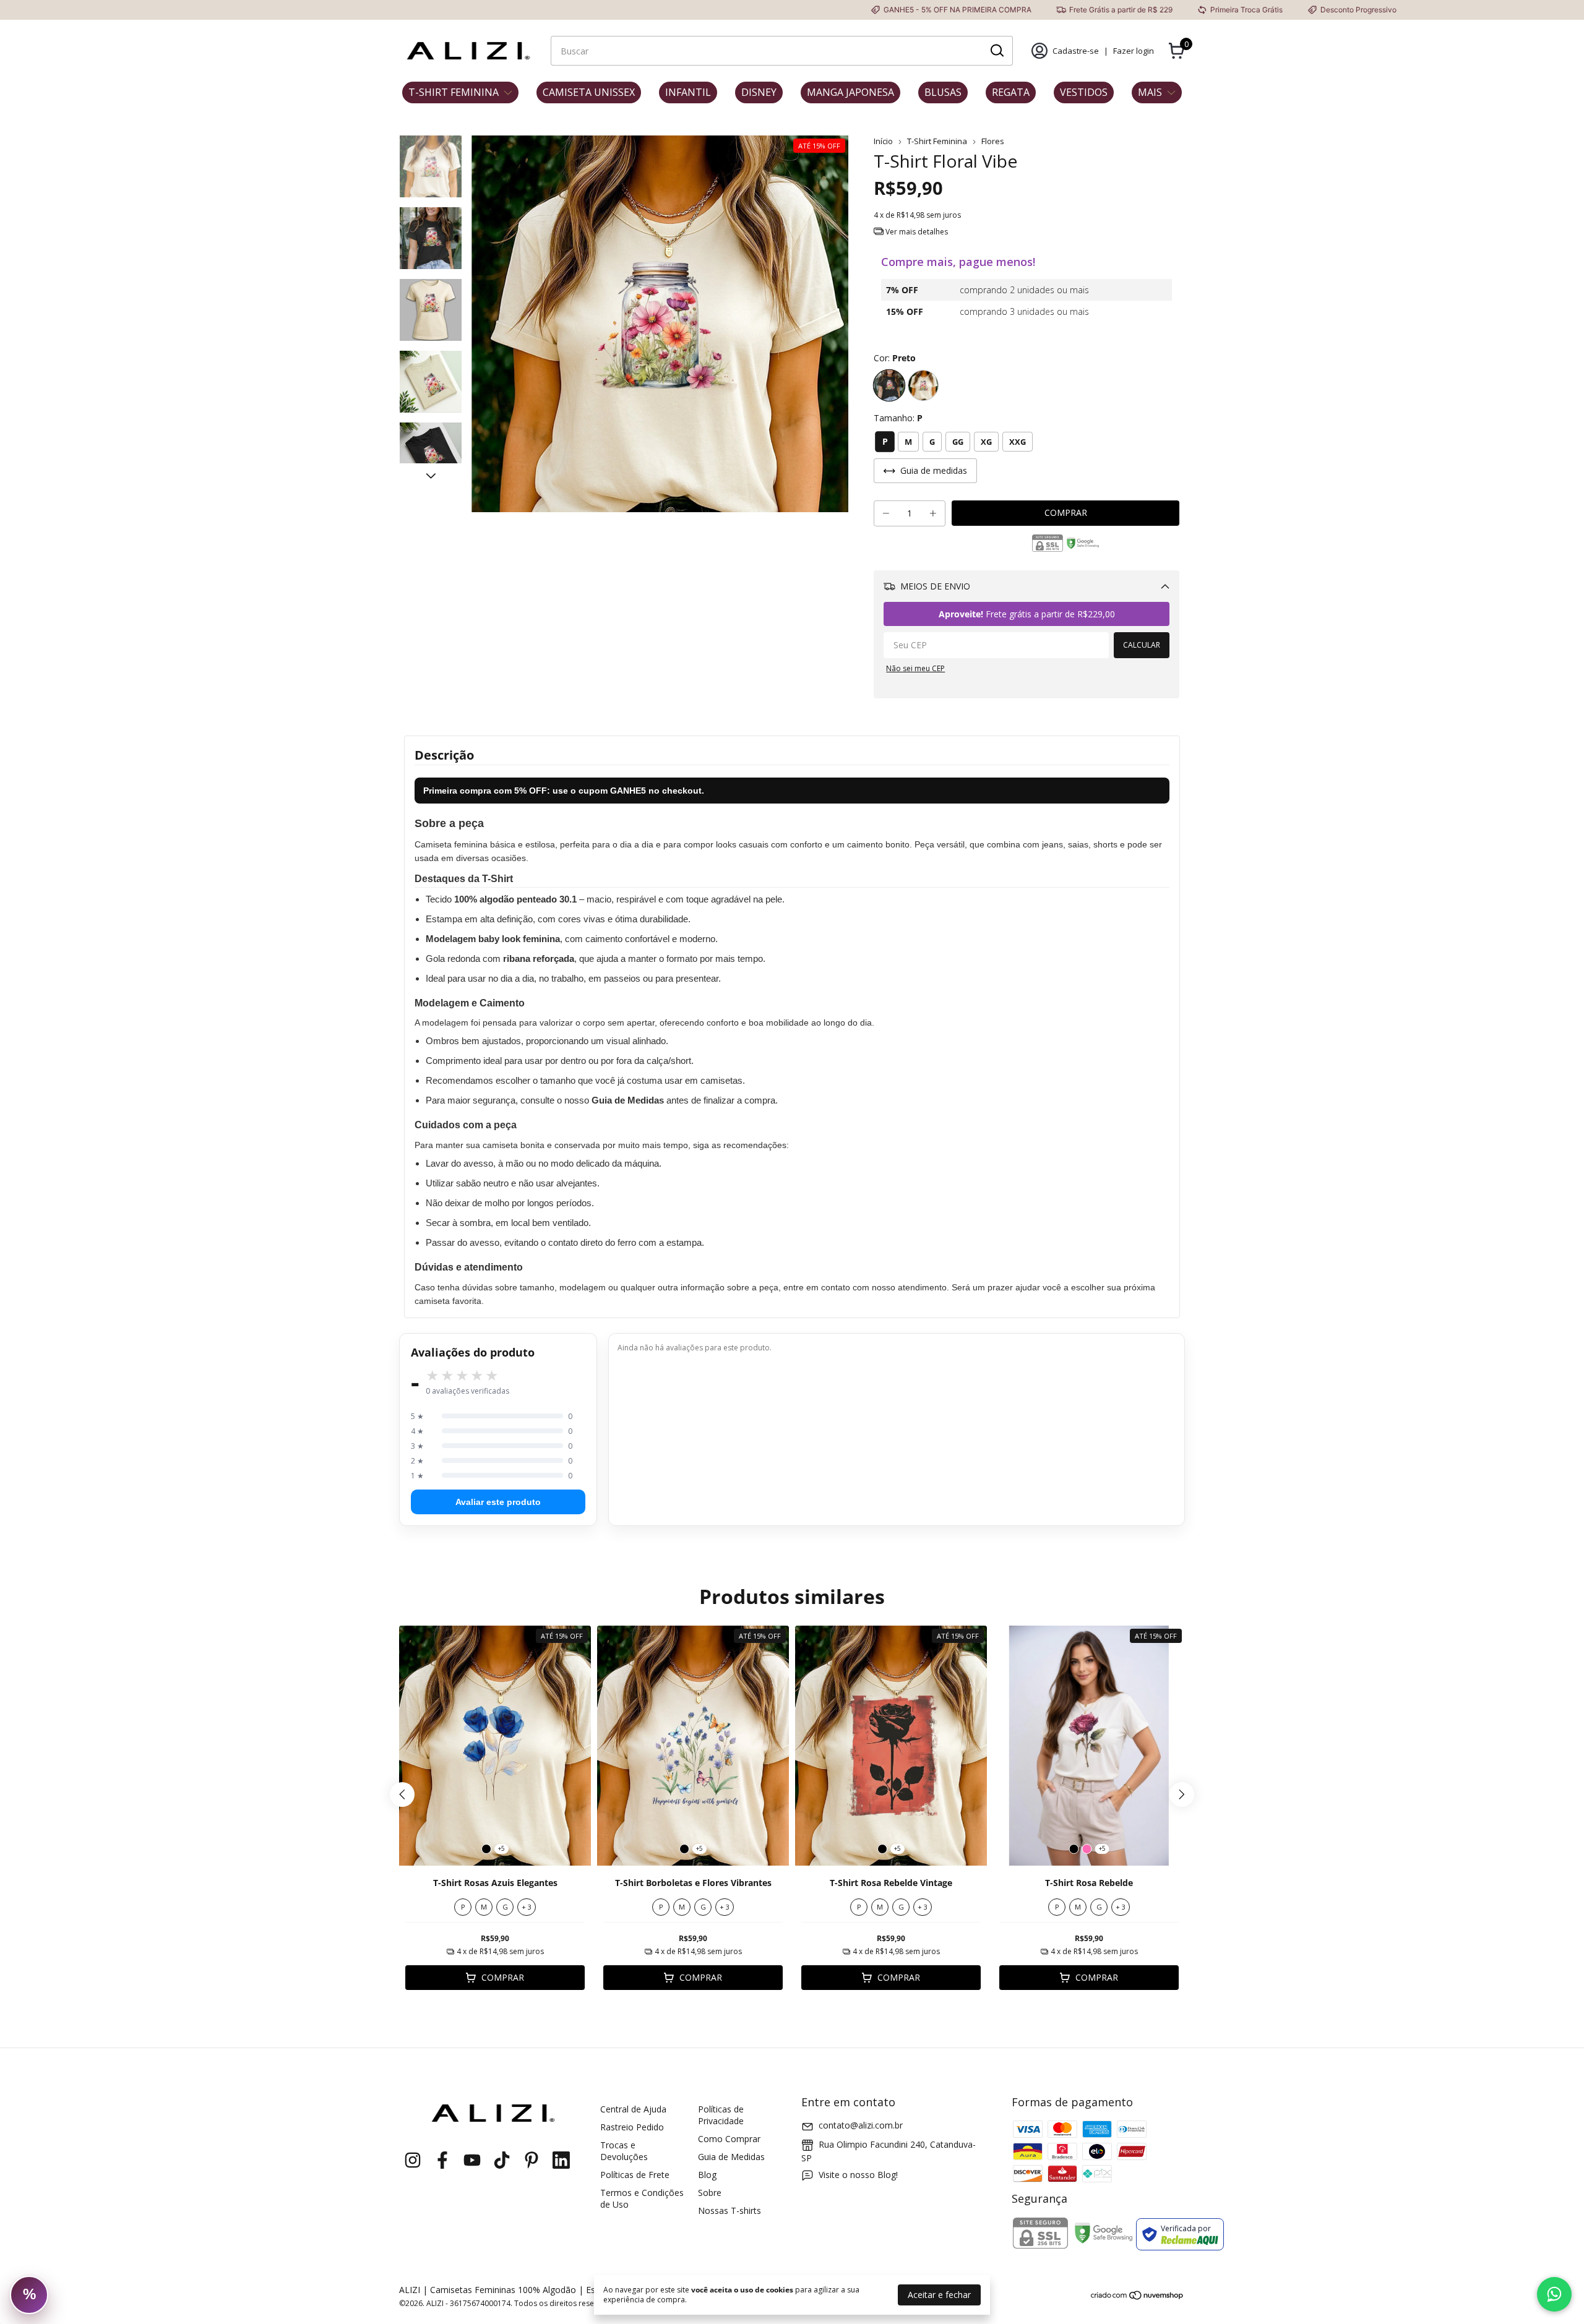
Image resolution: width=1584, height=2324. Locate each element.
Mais (1150, 92)
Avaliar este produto (498, 1502)
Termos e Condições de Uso (642, 2198)
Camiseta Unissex (589, 92)
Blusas (943, 92)
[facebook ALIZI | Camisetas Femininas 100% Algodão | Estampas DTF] (442, 2160)
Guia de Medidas (731, 2157)
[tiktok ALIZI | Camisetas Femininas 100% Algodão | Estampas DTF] (502, 2160)
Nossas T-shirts (730, 2210)
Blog (707, 2175)
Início (883, 141)
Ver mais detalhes (916, 232)
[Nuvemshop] (1138, 2297)
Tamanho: (898, 418)
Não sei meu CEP (915, 668)
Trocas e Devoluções (624, 2151)
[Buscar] (996, 50)
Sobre (710, 2193)
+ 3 (527, 1907)
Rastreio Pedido (632, 2127)
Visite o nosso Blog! (858, 2175)
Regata (1011, 92)
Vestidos (1084, 92)
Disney (759, 92)
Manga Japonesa (850, 92)
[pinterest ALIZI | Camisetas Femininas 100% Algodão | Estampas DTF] (532, 2160)
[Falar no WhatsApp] (1554, 2294)
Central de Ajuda (633, 2109)
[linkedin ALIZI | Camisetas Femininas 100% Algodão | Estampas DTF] (561, 2160)
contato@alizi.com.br (861, 2125)
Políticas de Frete (635, 2175)
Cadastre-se (1076, 51)
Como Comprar (729, 2139)
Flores (993, 141)
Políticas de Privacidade (721, 2115)
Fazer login (1134, 51)
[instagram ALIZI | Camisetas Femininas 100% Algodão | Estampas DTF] (413, 2160)
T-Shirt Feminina (454, 92)
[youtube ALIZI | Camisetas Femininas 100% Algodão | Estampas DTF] (472, 2160)
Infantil (688, 92)
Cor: (895, 358)
